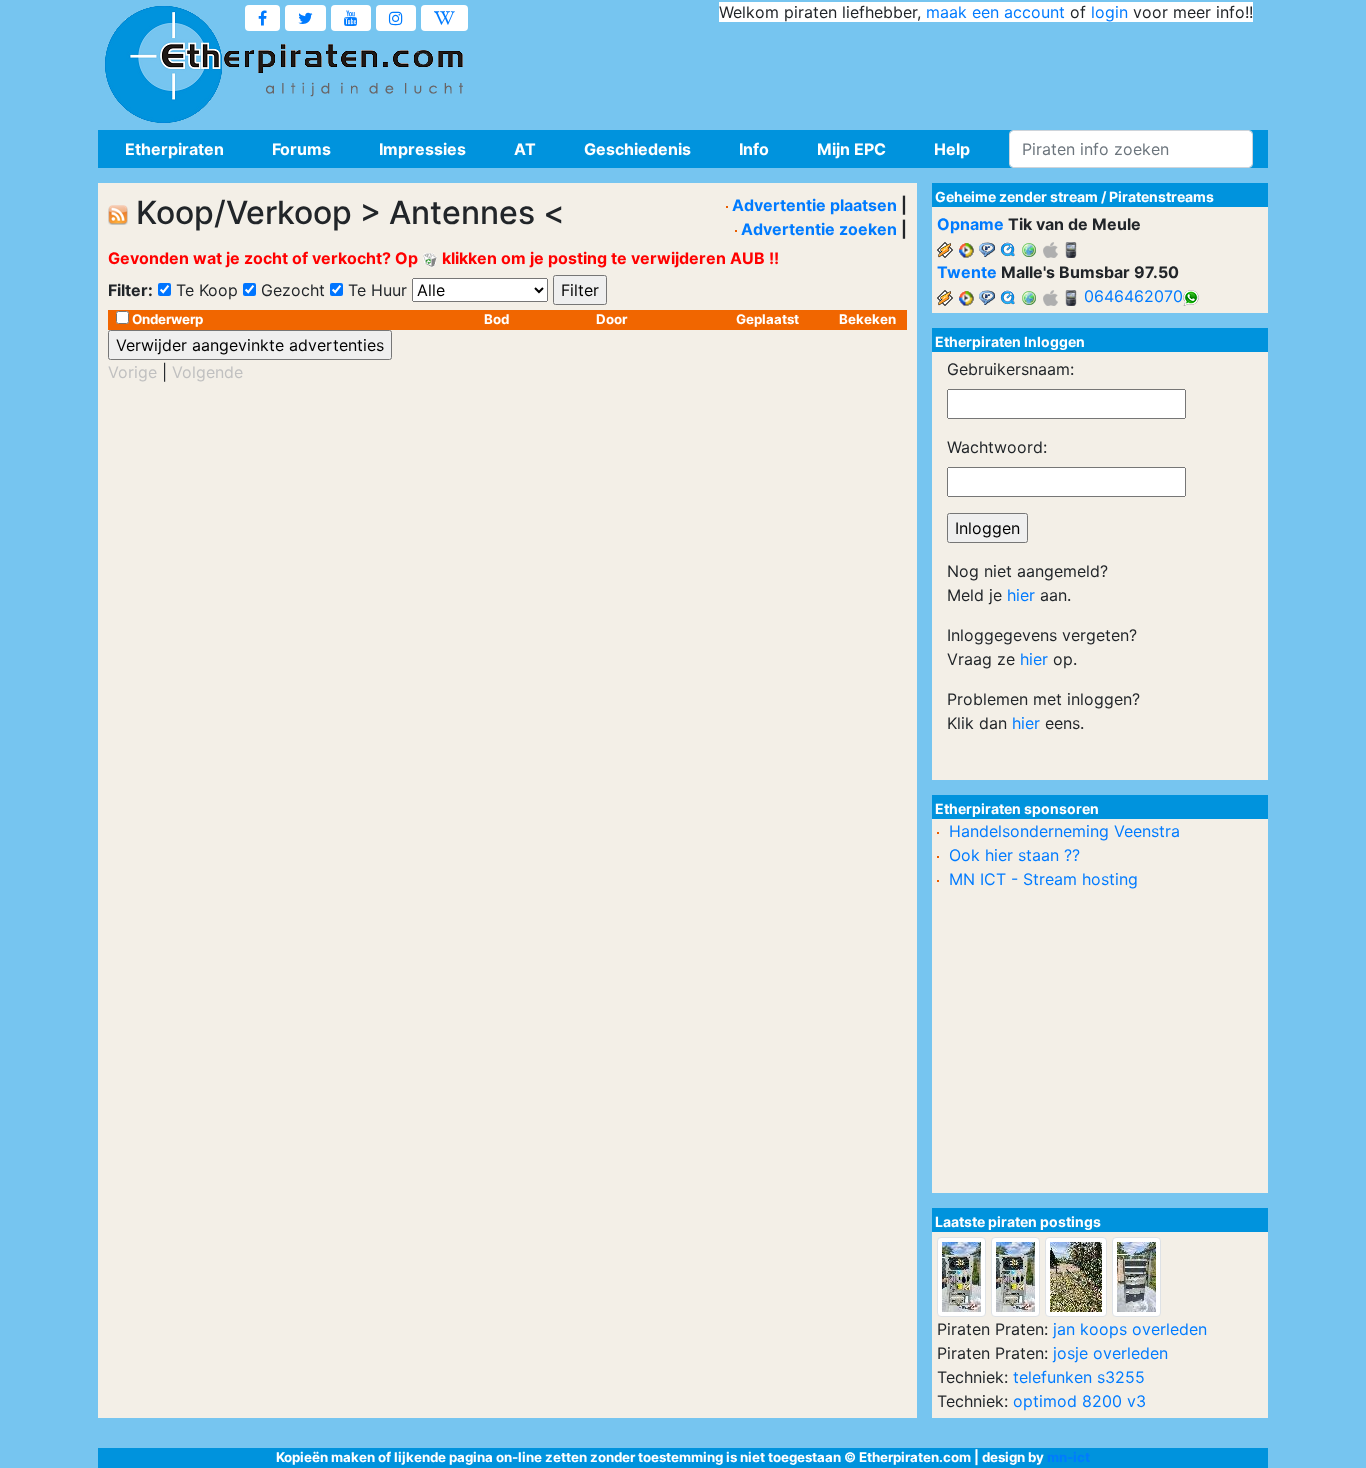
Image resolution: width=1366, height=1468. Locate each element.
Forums (301, 149)
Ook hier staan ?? (1014, 855)
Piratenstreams (1161, 196)
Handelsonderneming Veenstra (1064, 831)
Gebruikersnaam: (1010, 369)
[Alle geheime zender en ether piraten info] (163, 65)
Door (611, 319)
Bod (496, 319)
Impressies (422, 149)
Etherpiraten (174, 149)
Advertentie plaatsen (814, 205)
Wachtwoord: (997, 447)
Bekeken (867, 319)
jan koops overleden (1130, 1329)
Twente (967, 272)
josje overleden (1110, 1353)
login (1109, 12)
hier (1021, 595)
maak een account (995, 12)
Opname (970, 224)
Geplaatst (767, 319)
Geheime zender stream (1016, 196)
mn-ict (1068, 1457)
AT (525, 149)
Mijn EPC (851, 149)
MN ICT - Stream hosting (1043, 879)
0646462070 (1133, 296)
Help (952, 149)
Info (754, 149)
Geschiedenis (637, 149)
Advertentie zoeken (819, 229)
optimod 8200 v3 (1079, 1401)
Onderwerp (167, 319)
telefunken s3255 (1079, 1377)
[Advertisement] (889, 70)
